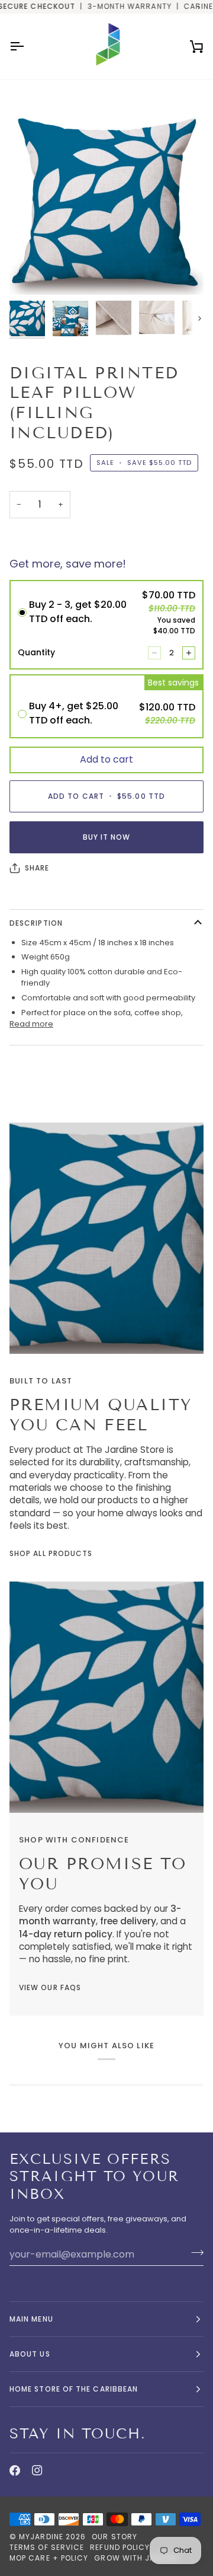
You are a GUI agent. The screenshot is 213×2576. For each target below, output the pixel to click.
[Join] (194, 2253)
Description (36, 923)
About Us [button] (30, 2354)
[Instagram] (37, 2470)
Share (37, 868)
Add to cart (106, 759)
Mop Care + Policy (49, 2558)
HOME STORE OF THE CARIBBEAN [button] (74, 2389)
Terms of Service (47, 2547)
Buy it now (107, 837)
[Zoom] (32, 272)
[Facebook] (15, 2470)
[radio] (106, 625)
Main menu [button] (31, 2319)
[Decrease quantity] (154, 653)
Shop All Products (51, 1553)
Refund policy (120, 2547)
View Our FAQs (50, 1987)
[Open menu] (27, 47)
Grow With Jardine (136, 2558)
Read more (31, 1024)
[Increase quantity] (189, 653)
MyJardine (41, 2537)
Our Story (114, 2537)
